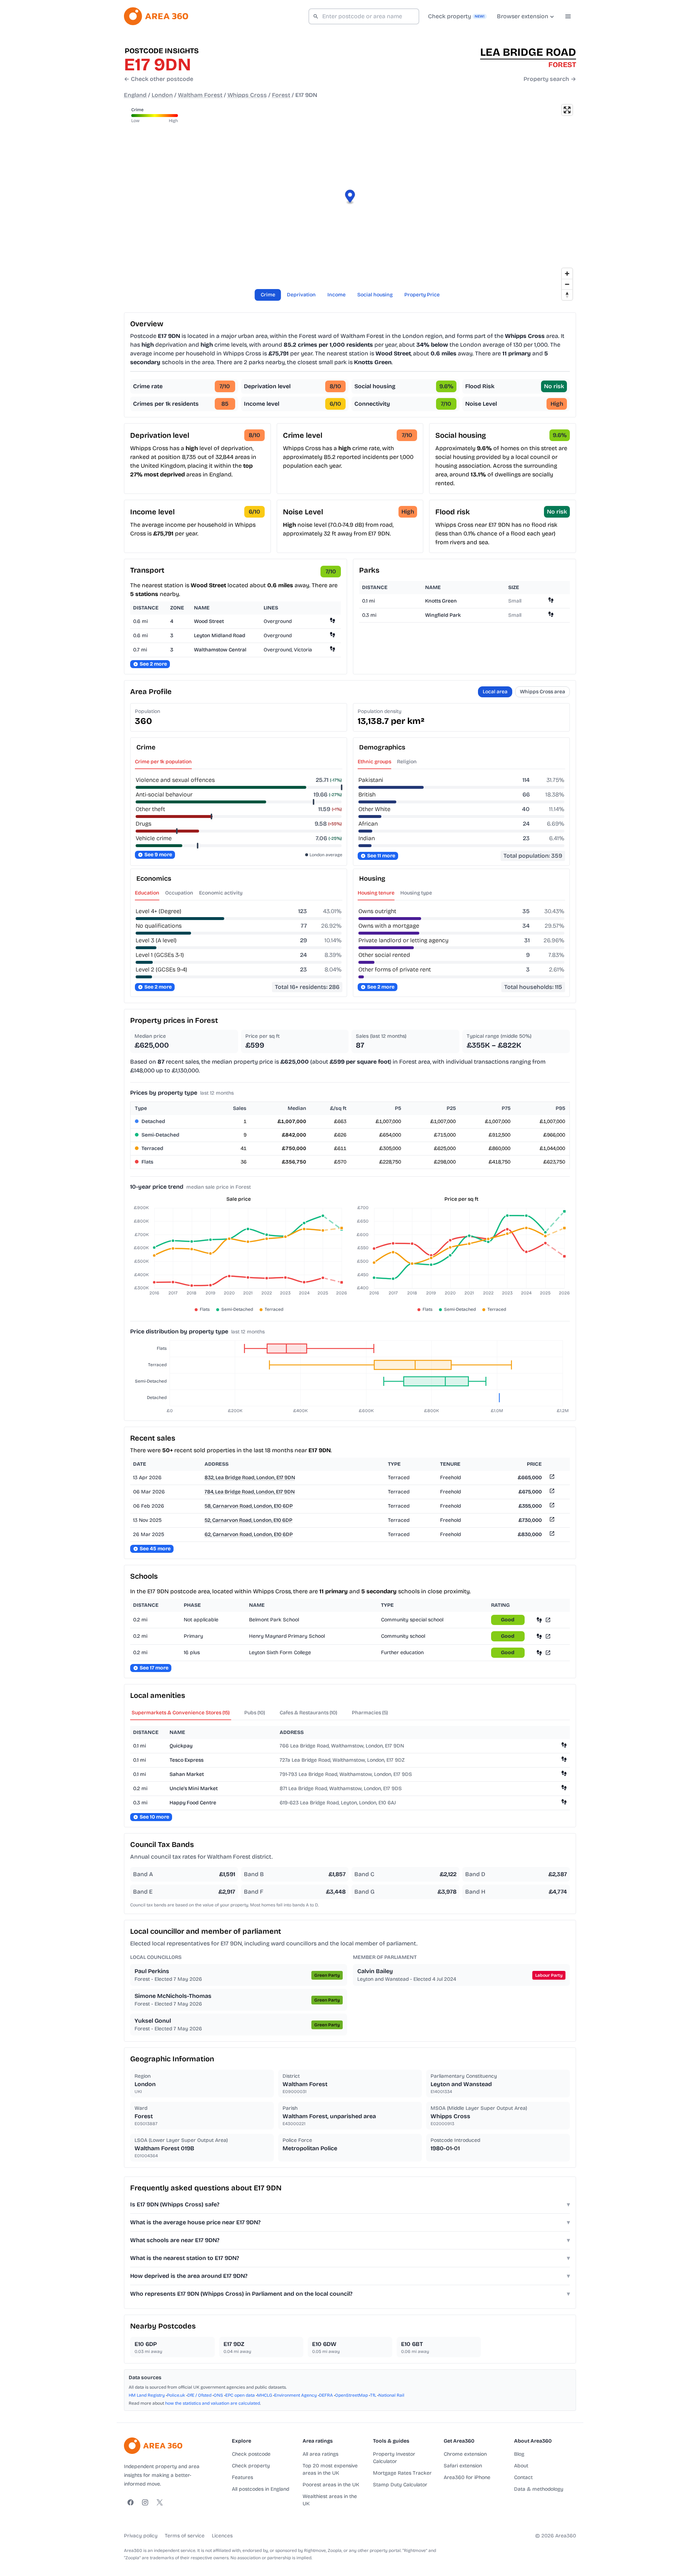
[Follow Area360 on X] (160, 2502)
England (135, 95)
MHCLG (265, 2395)
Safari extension (463, 2466)
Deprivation (301, 295)
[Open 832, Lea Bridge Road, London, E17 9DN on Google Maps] (551, 1478)
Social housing (375, 295)
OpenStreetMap (351, 2395)
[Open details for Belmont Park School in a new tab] (548, 1620)
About (521, 2466)
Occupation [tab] (179, 893)
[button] (350, 197)
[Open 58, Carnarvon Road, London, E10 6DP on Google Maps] (551, 1506)
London (162, 95)
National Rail (391, 2395)
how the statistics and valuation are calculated (213, 2403)
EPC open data (240, 2395)
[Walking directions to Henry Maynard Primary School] (539, 1636)
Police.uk (176, 2395)
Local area (495, 692)
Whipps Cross (247, 95)
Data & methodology (539, 2489)
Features (242, 2477)
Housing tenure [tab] (376, 893)
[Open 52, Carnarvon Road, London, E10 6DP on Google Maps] (551, 1521)
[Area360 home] (156, 16)
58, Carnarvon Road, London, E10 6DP (249, 1506)
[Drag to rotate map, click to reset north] (567, 295)
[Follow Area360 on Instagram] (145, 2502)
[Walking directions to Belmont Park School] (539, 1620)
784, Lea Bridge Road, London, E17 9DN (250, 1492)
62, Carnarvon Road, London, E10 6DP (249, 1534)
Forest (281, 95)
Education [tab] (147, 893)
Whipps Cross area (542, 692)
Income (337, 295)
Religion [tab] (407, 762)
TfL (373, 2395)
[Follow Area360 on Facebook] (131, 2502)
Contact (523, 2477)
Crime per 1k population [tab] (163, 762)
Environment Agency (295, 2395)
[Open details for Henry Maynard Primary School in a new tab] (548, 1636)
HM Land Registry (147, 2395)
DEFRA (326, 2395)
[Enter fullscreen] (567, 110)
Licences (222, 2536)
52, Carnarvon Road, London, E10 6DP (248, 1520)
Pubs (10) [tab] (255, 1713)
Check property (251, 2466)
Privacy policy (141, 2536)
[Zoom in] (567, 274)
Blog (519, 2454)
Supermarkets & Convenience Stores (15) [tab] (181, 1713)
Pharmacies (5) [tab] (370, 1713)
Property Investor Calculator (394, 2458)
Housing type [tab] (416, 893)
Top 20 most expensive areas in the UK (330, 2469)
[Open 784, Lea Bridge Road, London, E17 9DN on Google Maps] (551, 1492)
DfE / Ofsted (199, 2395)
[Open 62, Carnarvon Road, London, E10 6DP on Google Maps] (551, 1535)
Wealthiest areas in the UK (330, 2500)
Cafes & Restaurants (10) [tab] (308, 1713)
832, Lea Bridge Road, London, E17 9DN (250, 1478)
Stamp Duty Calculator (400, 2485)
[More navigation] (568, 16)
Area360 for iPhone (467, 2477)
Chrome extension (465, 2454)
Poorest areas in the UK (331, 2485)
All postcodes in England (260, 2489)
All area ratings (320, 2454)
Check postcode (251, 2454)
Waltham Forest (200, 95)
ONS (218, 2395)
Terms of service (185, 2536)
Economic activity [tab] (221, 893)
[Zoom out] (567, 284)
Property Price (422, 295)
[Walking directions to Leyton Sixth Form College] (539, 1653)
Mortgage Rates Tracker (402, 2473)
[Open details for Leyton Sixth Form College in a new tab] (548, 1653)
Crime (268, 295)
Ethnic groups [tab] (374, 762)
